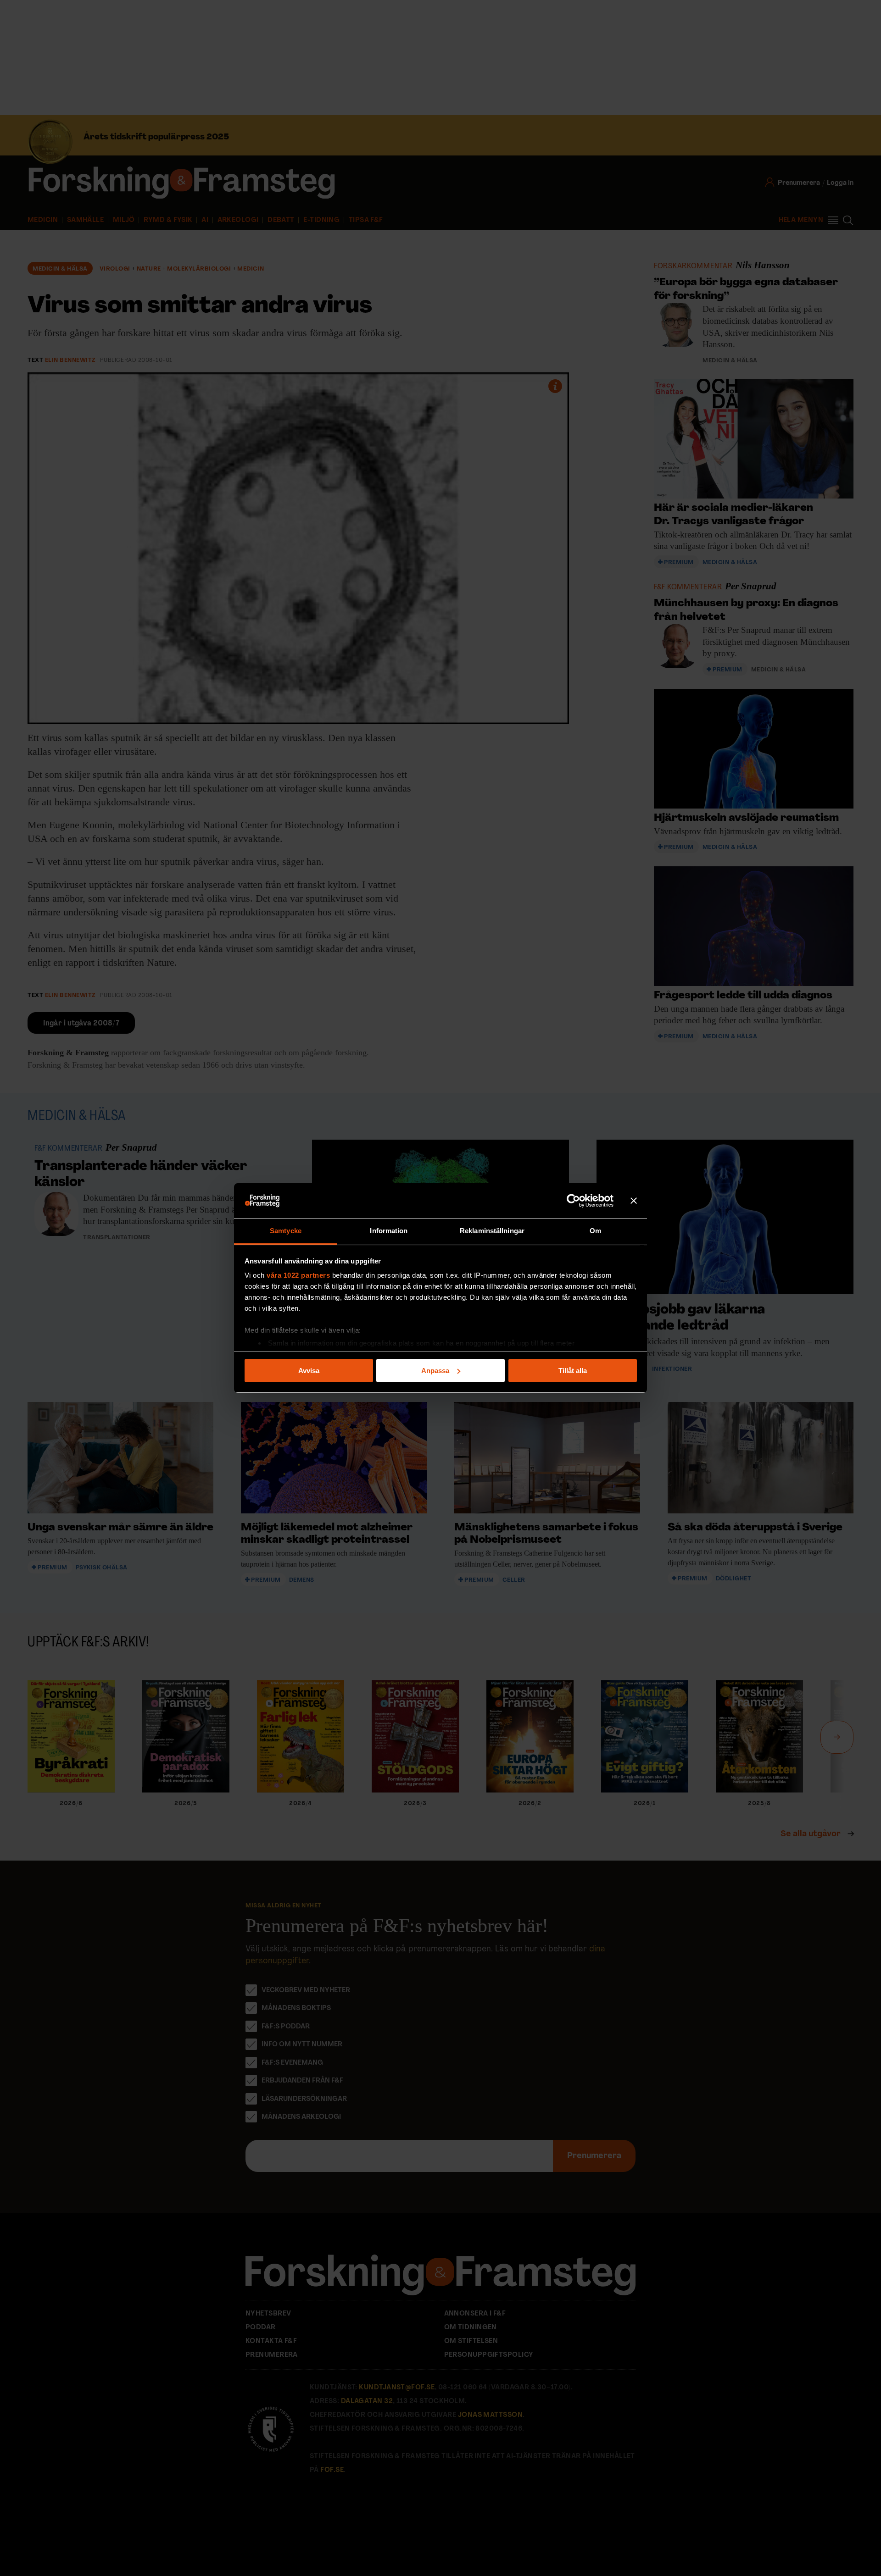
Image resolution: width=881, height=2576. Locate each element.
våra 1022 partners (298, 1275)
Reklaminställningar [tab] (492, 1231)
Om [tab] (595, 1231)
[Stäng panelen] (634, 1201)
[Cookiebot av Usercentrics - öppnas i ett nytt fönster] (573, 1201)
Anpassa (435, 1371)
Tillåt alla (573, 1371)
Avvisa (309, 1371)
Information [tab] (389, 1231)
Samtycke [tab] (286, 1231)
